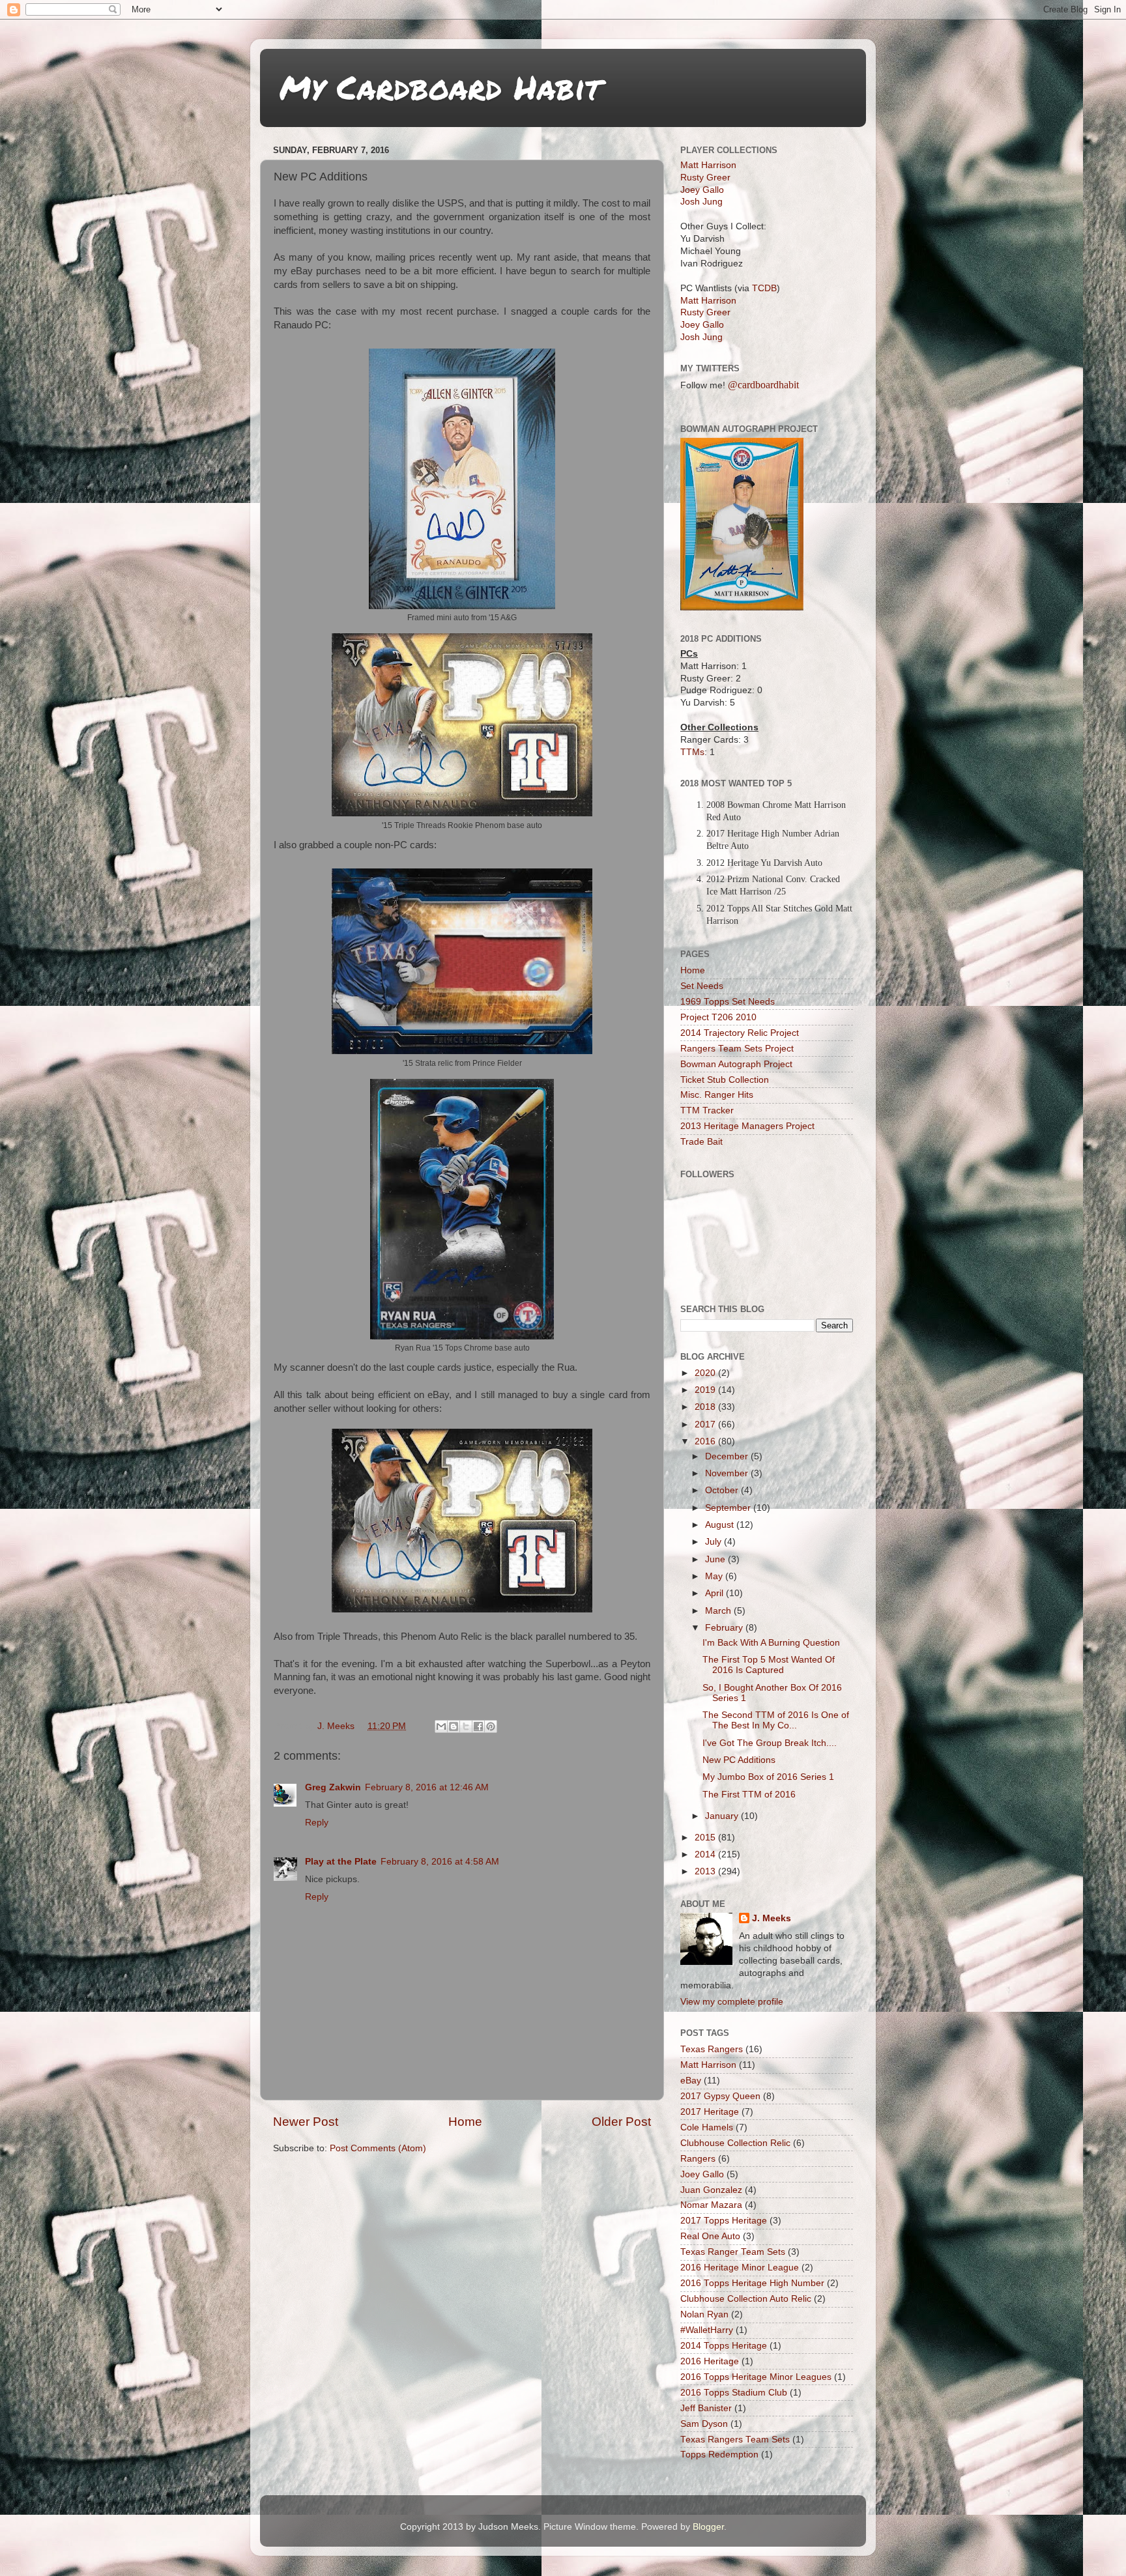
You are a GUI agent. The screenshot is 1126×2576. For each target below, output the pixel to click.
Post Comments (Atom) (378, 2148)
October (723, 1490)
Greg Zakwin (333, 1787)
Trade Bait (701, 1142)
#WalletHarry (707, 2330)
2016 (706, 1441)
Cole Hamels (707, 2127)
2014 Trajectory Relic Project (740, 1033)
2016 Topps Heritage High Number (752, 2283)
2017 (706, 1424)
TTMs (692, 752)
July (715, 1542)
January (723, 1816)
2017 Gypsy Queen (720, 2096)
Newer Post (306, 2122)
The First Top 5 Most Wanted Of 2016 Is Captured (769, 1665)
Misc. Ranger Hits (717, 1095)
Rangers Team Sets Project (737, 1049)
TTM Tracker (707, 1110)
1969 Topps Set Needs (728, 1002)
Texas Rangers (712, 2049)
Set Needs (702, 986)
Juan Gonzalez (711, 2190)
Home (465, 2122)
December (728, 1456)
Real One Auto (710, 2236)
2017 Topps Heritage (724, 2221)
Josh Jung (701, 202)
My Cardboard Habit (440, 87)
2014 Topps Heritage (724, 2346)
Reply (317, 1823)
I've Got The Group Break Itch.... (770, 1743)
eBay (691, 2081)
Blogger (708, 2527)
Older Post (621, 2122)
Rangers (698, 2159)
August (721, 1525)
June (716, 1559)
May (715, 1576)
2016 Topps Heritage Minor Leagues (756, 2377)
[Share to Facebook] (478, 1726)
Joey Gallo (702, 190)
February (725, 1628)
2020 (706, 1373)
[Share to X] (466, 1726)
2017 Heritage (710, 2112)
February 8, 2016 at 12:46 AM (427, 1787)
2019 (706, 1390)
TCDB (764, 288)
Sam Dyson (704, 2424)
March (719, 1611)
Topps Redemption (719, 2454)
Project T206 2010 (718, 1017)
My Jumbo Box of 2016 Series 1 (768, 1777)
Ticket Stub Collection (725, 1080)
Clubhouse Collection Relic (735, 2143)
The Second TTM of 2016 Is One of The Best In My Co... (776, 1720)
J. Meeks (772, 1918)
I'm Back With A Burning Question (771, 1643)
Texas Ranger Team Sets (733, 2252)
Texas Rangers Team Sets (735, 2440)
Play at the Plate (341, 1862)
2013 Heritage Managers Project (747, 1126)
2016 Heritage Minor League (740, 2268)
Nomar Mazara (711, 2205)
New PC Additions (739, 1760)
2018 (706, 1407)
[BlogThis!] (454, 1726)
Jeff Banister (706, 2408)
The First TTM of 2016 (749, 1795)
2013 (706, 1871)
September (729, 1508)
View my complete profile (732, 2002)
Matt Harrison (708, 165)
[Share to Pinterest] (491, 1726)
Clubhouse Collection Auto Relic (746, 2299)
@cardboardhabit (763, 385)
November (728, 1473)
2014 (706, 1854)
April (715, 1593)
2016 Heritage (710, 2361)
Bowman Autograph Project (736, 1064)
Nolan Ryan (704, 2314)
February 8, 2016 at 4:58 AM (440, 1862)
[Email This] (441, 1726)
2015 (706, 1838)
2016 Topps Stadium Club (734, 2393)
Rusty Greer (705, 178)
